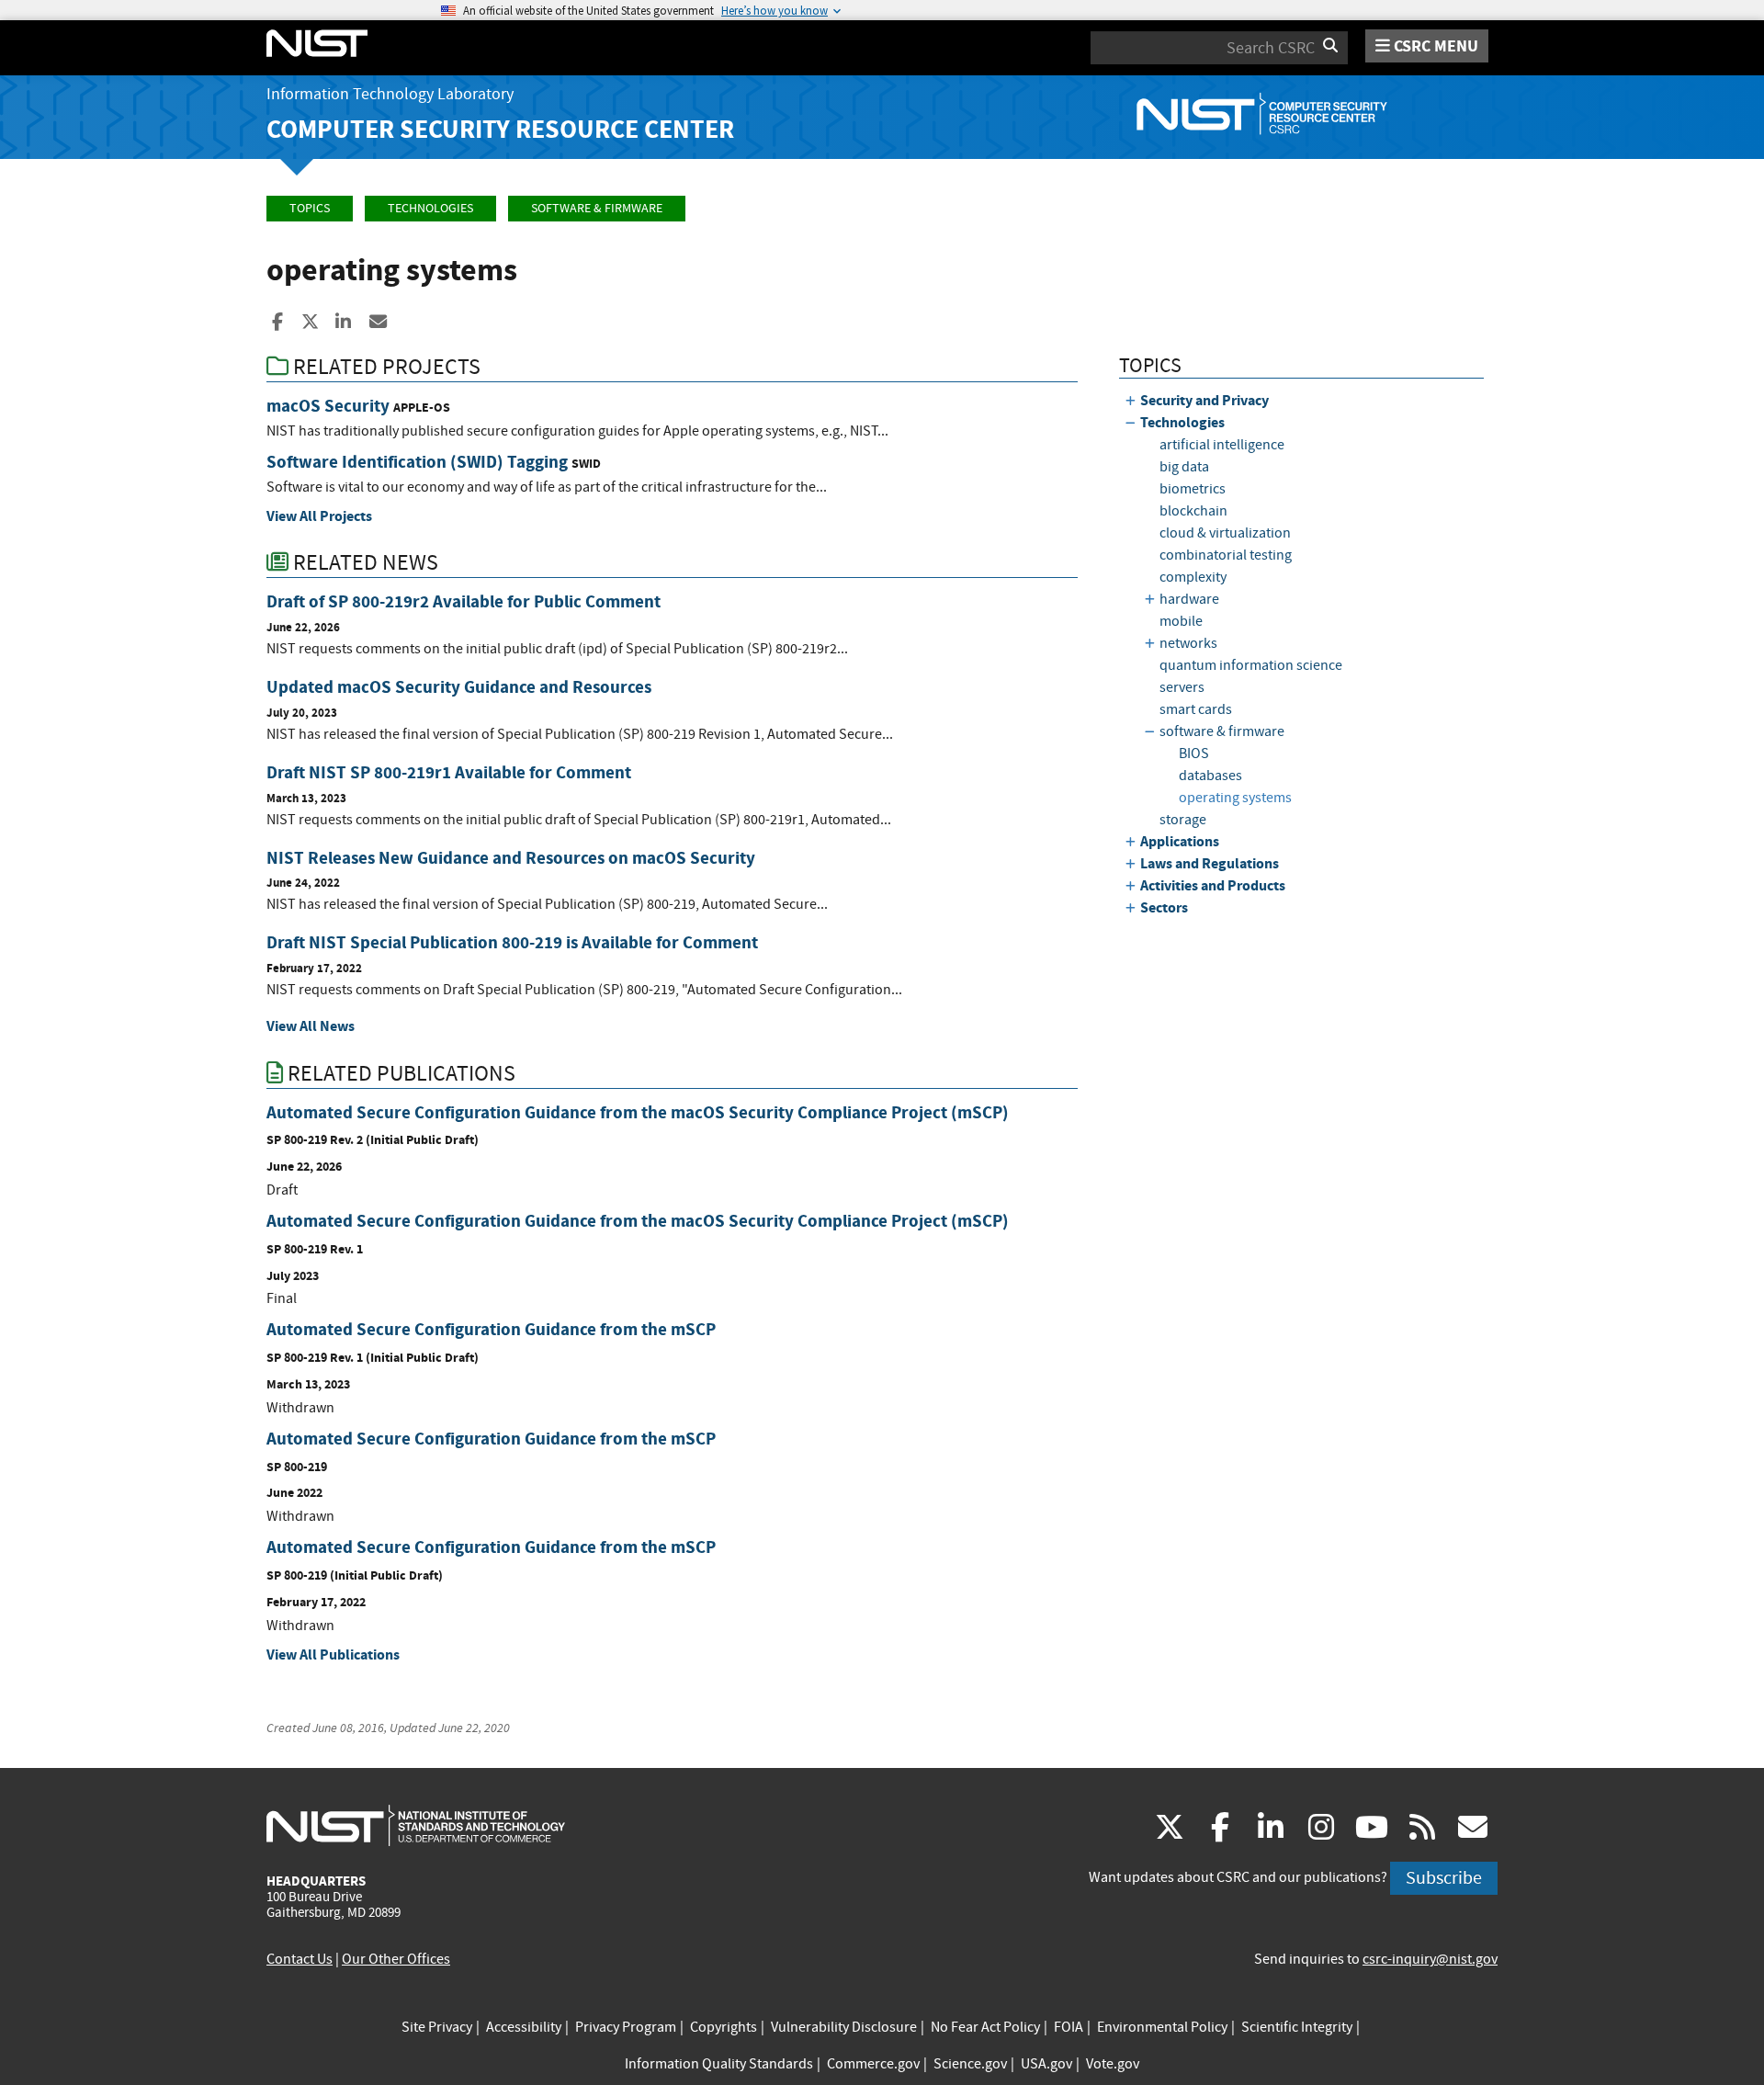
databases (1210, 776)
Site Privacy (437, 2027)
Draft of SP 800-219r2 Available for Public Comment (464, 601)
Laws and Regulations (1210, 863)
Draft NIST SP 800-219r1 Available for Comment (449, 772)
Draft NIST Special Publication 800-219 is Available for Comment (512, 942)
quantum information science (1251, 665)
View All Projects (319, 516)
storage (1183, 820)
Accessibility (524, 2027)
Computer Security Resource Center (500, 129)
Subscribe (1444, 1878)
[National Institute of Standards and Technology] (416, 1825)
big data (1184, 467)
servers (1182, 687)
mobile (1181, 621)
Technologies (430, 208)
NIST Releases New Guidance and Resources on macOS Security (511, 858)
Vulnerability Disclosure (844, 2027)
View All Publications (333, 1654)
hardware (1189, 599)
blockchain (1193, 511)
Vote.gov (1113, 2064)
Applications (1180, 841)
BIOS (1194, 754)
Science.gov (970, 2064)
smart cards (1196, 709)
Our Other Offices (396, 1959)
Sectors (1164, 907)
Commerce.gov (873, 2064)
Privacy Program (626, 2027)
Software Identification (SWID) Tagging (417, 462)
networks (1188, 643)
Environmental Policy (1162, 2027)
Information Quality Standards (719, 2064)
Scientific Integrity (1297, 2027)
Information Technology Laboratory (390, 94)
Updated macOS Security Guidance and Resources (459, 687)
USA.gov (1046, 2064)
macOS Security (328, 406)
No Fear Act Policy (985, 2027)
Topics (310, 208)
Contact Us (300, 1959)
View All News (311, 1026)
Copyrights (724, 2027)
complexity (1193, 577)
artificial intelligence (1222, 445)
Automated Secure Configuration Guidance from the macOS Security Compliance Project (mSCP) (638, 1112)
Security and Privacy (1204, 400)
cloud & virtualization (1225, 533)
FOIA (1069, 2027)
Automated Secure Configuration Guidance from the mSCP (491, 1329)
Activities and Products (1213, 885)
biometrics (1193, 489)
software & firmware (597, 208)
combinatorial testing (1226, 555)
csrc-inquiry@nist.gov (1430, 1959)
